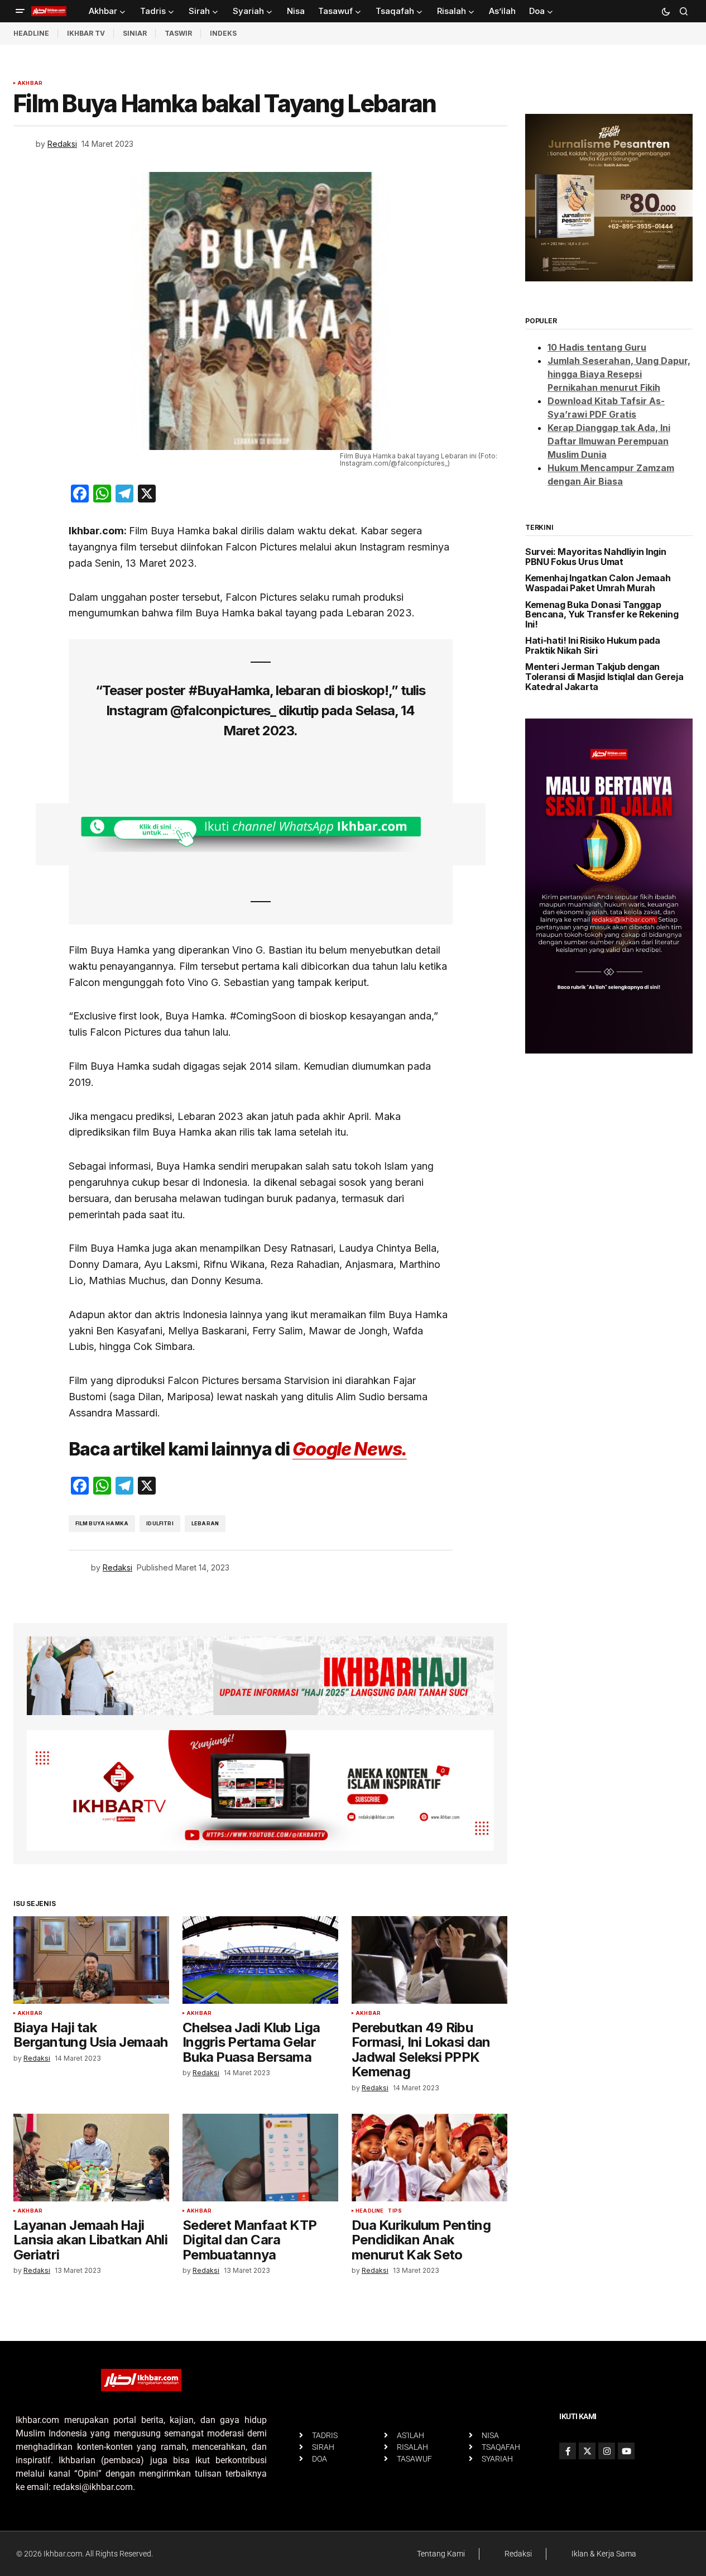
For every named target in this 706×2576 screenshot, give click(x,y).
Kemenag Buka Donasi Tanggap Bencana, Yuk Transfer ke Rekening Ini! (602, 615)
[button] (20, 11)
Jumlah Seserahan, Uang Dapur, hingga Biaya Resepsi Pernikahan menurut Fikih (619, 374)
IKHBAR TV (86, 33)
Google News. (350, 1449)
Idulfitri (160, 1523)
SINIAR (135, 33)
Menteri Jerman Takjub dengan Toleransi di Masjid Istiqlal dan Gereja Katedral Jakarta (604, 677)
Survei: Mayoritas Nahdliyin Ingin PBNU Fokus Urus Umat (595, 557)
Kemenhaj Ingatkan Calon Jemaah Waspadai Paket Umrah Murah (598, 583)
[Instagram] (607, 2451)
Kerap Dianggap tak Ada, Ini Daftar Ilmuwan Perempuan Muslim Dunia (609, 441)
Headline (369, 2211)
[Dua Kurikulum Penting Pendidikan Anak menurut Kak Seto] (429, 2158)
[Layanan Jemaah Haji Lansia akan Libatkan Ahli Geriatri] (91, 2158)
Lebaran (205, 1523)
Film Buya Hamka (102, 1523)
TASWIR (178, 33)
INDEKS (223, 33)
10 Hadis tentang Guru (597, 347)
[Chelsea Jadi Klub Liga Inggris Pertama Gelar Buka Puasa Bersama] (260, 1960)
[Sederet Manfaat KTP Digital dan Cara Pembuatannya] (260, 2158)
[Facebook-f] (568, 2451)
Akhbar (30, 83)
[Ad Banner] (261, 834)
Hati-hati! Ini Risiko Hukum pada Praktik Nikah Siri (593, 646)
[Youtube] (626, 2451)
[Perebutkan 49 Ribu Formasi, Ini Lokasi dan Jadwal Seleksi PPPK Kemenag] (429, 1960)
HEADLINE (31, 33)
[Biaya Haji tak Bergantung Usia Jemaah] (91, 1960)
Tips (395, 2211)
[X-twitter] (587, 2451)
